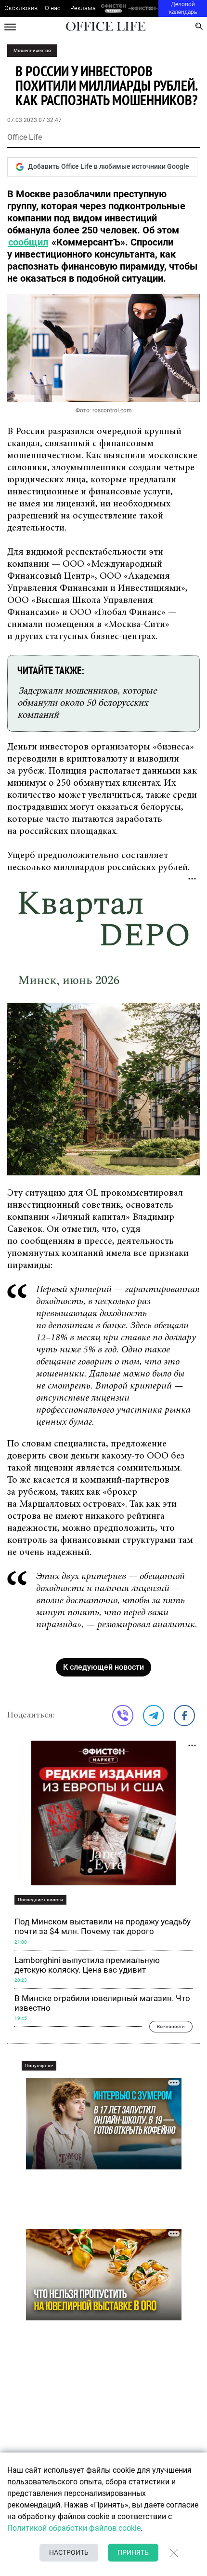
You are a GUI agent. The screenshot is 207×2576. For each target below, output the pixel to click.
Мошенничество (32, 50)
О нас (53, 8)
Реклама (83, 8)
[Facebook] (184, 1716)
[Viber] (123, 1716)
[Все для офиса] (143, 8)
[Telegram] (154, 1716)
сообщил (28, 242)
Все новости (171, 2026)
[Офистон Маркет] (113, 8)
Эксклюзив (21, 8)
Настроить (69, 2552)
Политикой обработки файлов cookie (74, 2528)
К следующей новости (103, 1667)
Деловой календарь (183, 8)
